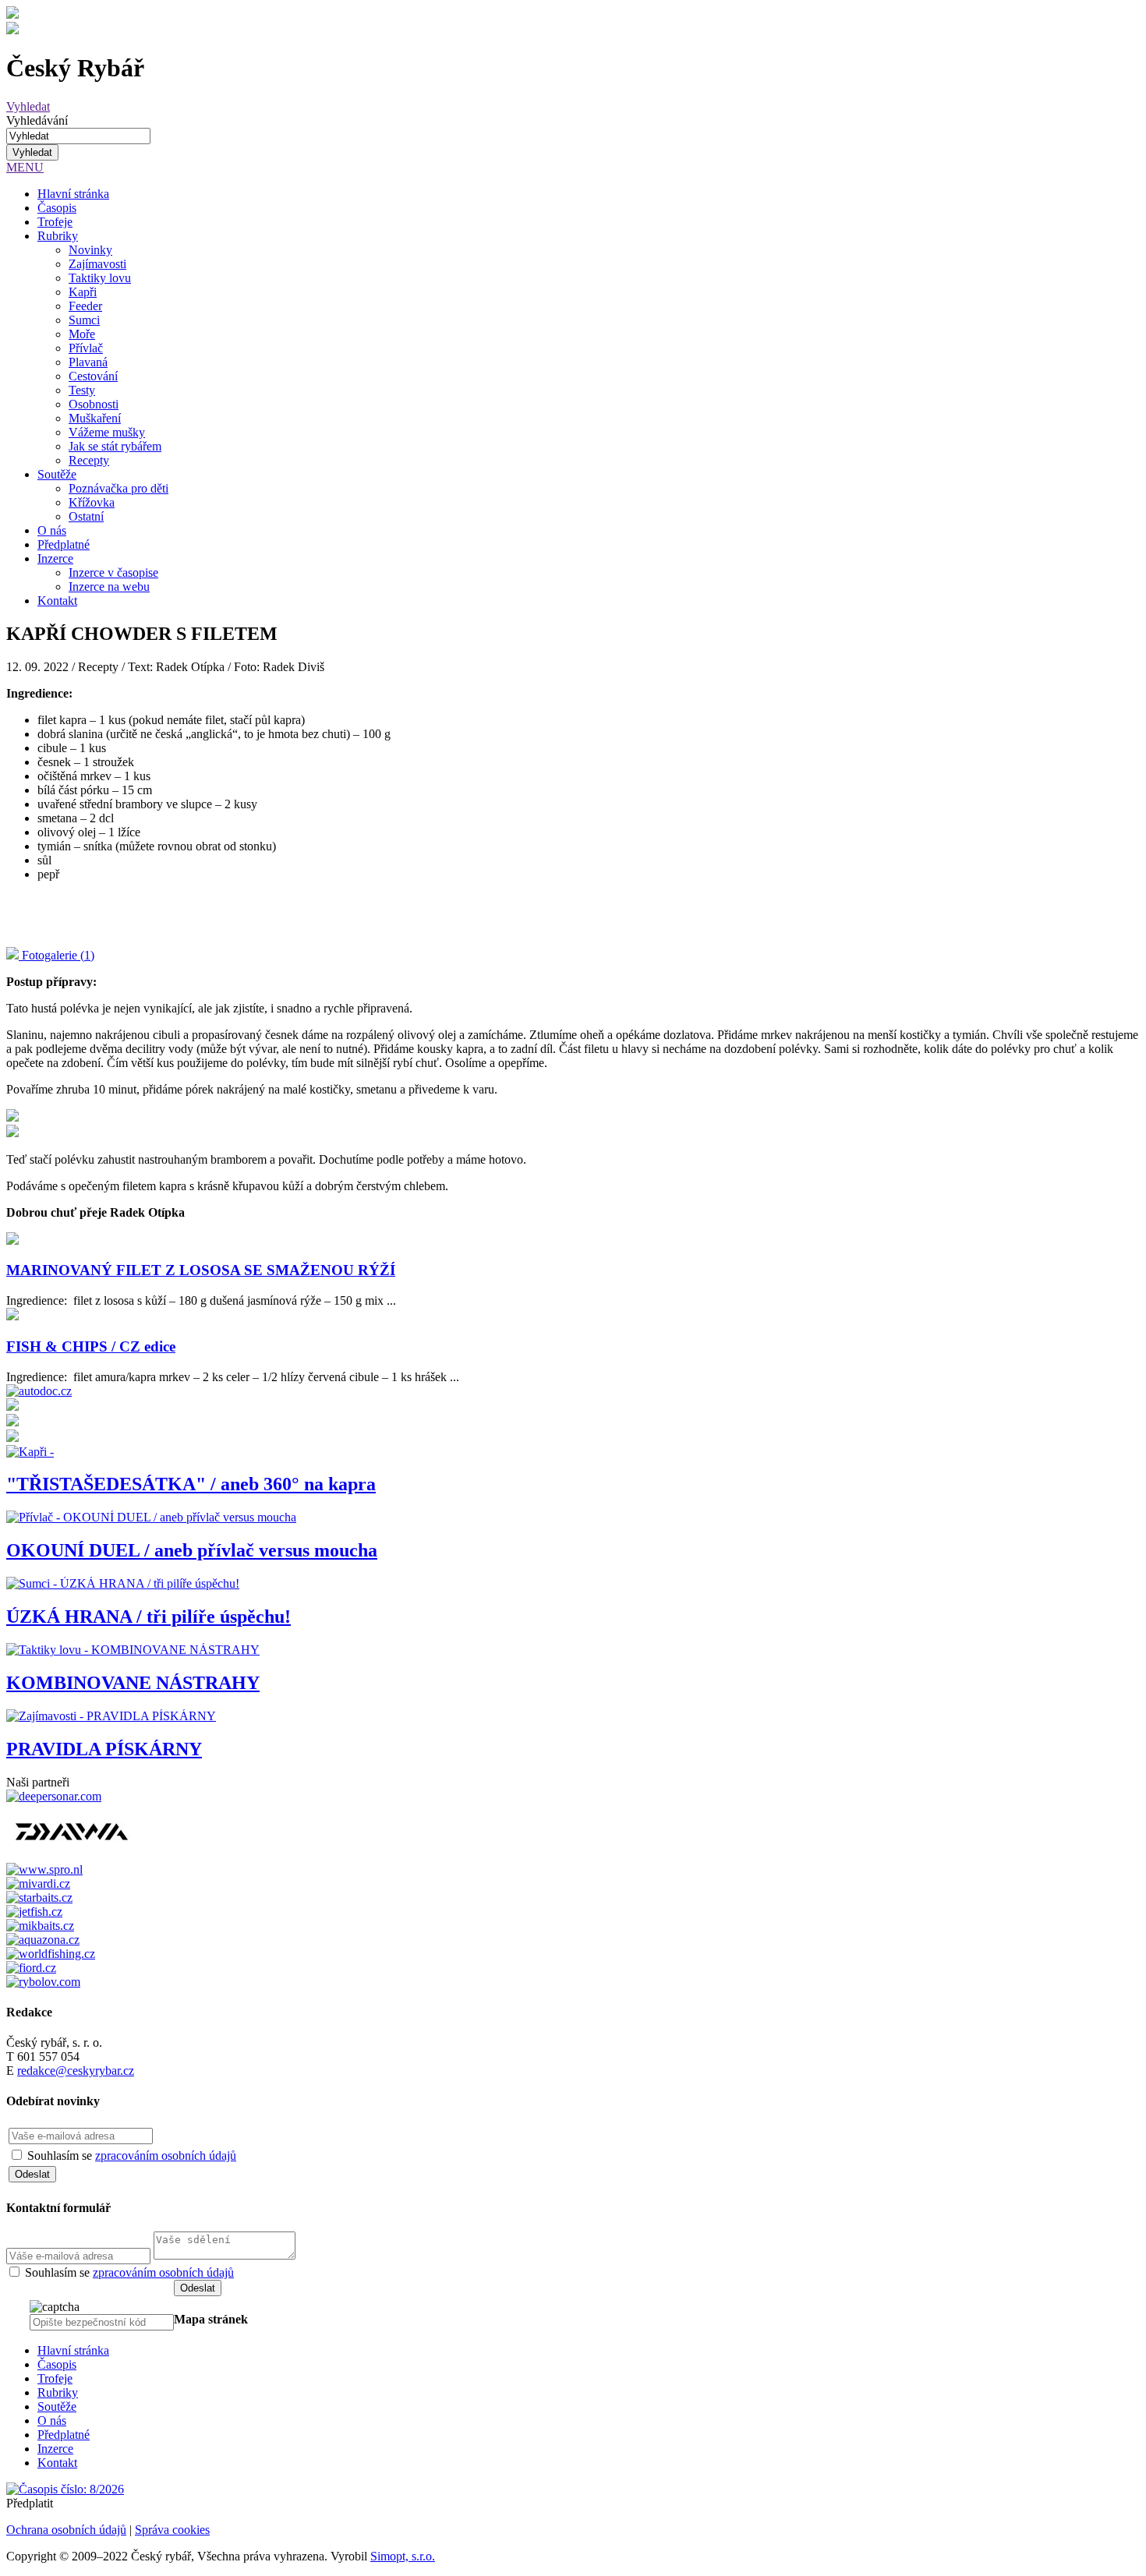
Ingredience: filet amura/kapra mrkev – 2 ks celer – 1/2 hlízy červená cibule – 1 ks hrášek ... (233, 1377)
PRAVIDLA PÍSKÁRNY (104, 1749)
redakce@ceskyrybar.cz (76, 2071)
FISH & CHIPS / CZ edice (91, 1346)
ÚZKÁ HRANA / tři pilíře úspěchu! (149, 1617)
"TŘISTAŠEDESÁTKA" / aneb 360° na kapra (191, 1484)
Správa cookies (172, 2530)
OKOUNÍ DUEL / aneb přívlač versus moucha (192, 1550)
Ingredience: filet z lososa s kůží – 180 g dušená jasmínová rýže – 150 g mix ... (201, 1300)
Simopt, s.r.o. (403, 2556)
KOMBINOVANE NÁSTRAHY (133, 1683)
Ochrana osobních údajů (66, 2530)
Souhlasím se (132, 2156)
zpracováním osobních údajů (166, 2156)
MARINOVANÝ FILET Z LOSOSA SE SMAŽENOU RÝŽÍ (201, 1270)
